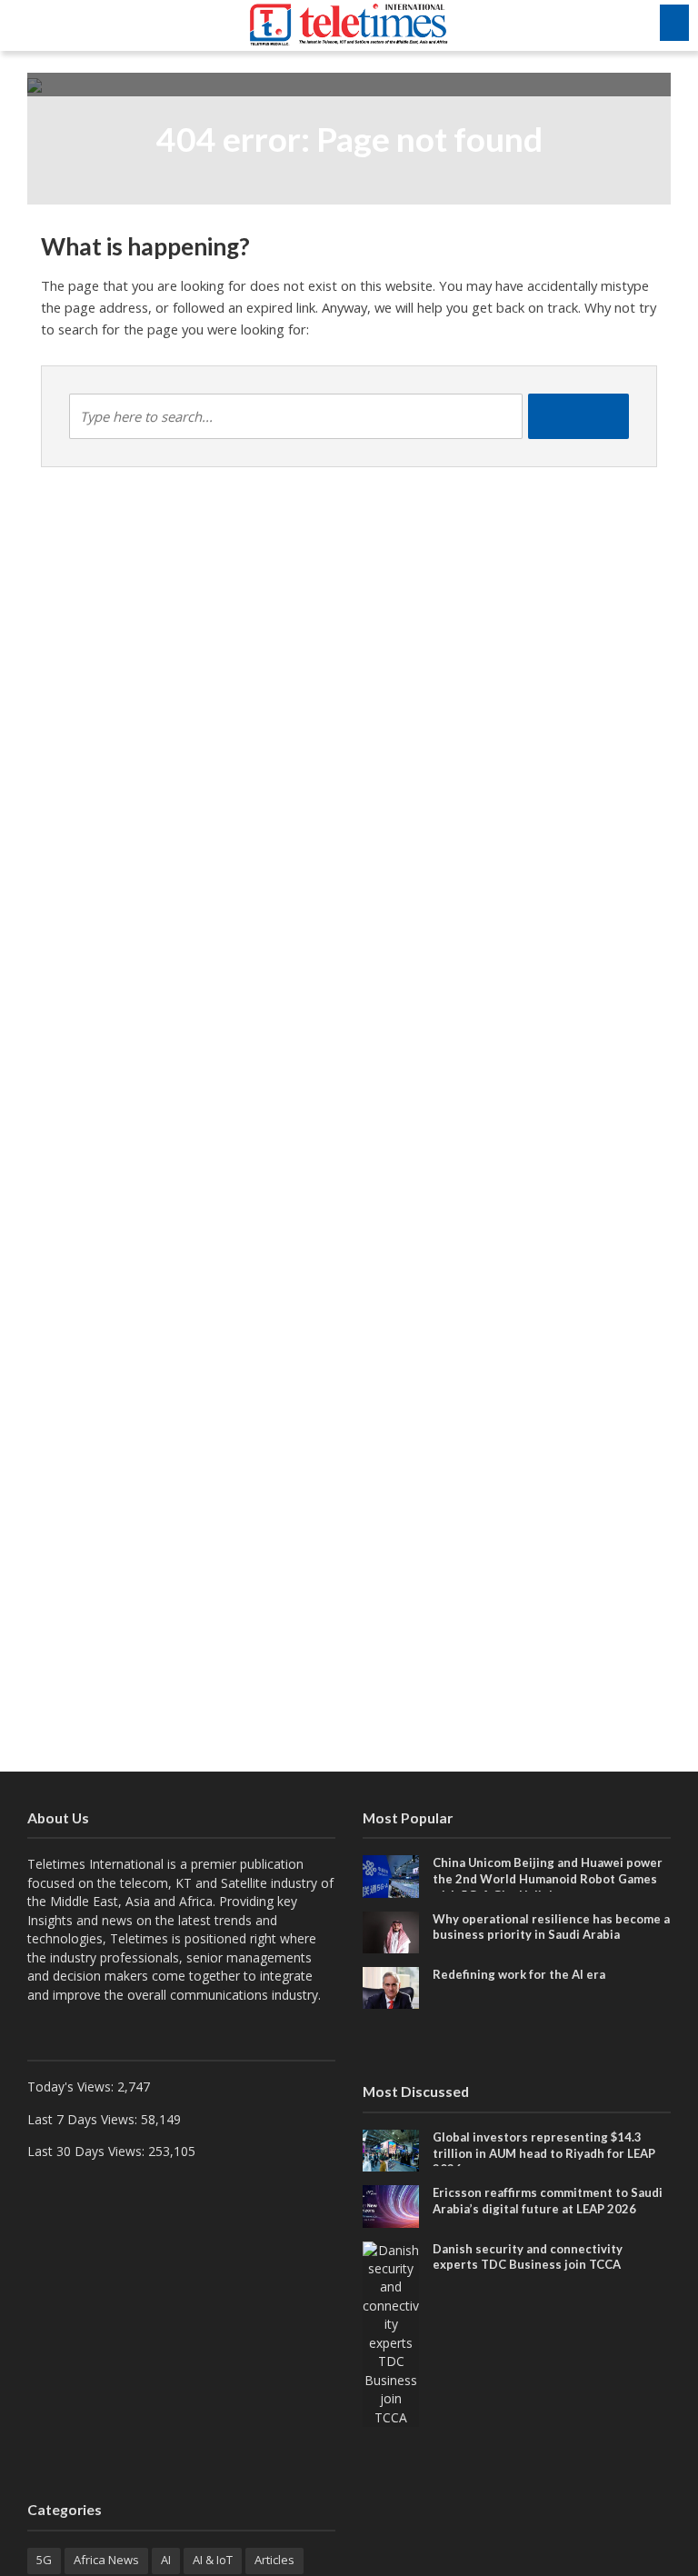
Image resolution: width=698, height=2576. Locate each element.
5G (44, 2560)
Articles (274, 2560)
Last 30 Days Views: (88, 2151)
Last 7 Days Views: (84, 2119)
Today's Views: (72, 2087)
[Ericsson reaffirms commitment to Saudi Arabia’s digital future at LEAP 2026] (391, 2205)
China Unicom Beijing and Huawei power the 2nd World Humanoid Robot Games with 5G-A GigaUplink (548, 1878)
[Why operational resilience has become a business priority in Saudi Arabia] (391, 1931)
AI (166, 2560)
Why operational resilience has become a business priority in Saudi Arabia (551, 1927)
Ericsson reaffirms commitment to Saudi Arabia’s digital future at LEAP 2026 (548, 2201)
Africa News (106, 2560)
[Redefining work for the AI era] (391, 1987)
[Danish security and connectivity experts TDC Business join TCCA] (391, 2333)
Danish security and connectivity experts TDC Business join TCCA (528, 2257)
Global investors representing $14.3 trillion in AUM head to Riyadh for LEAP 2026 (544, 2153)
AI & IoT (213, 2560)
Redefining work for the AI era (519, 1974)
